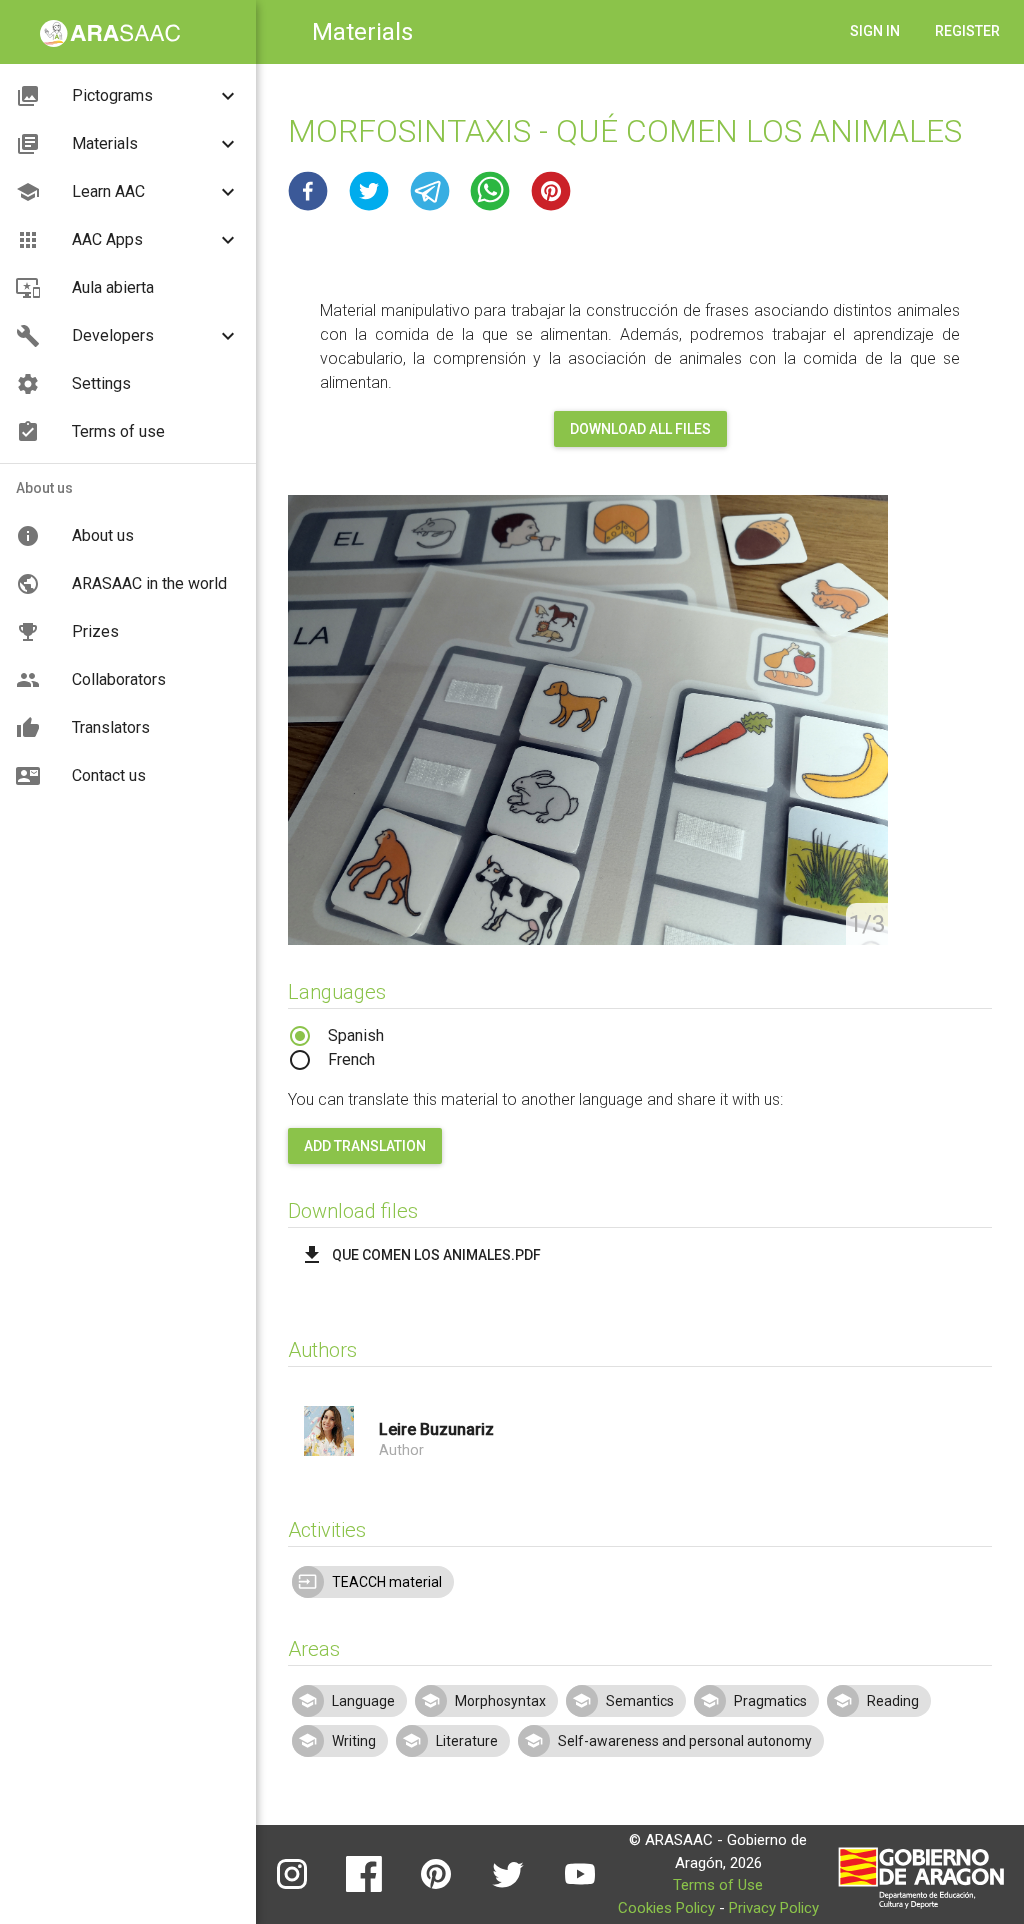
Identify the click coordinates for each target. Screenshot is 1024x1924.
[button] (308, 191)
